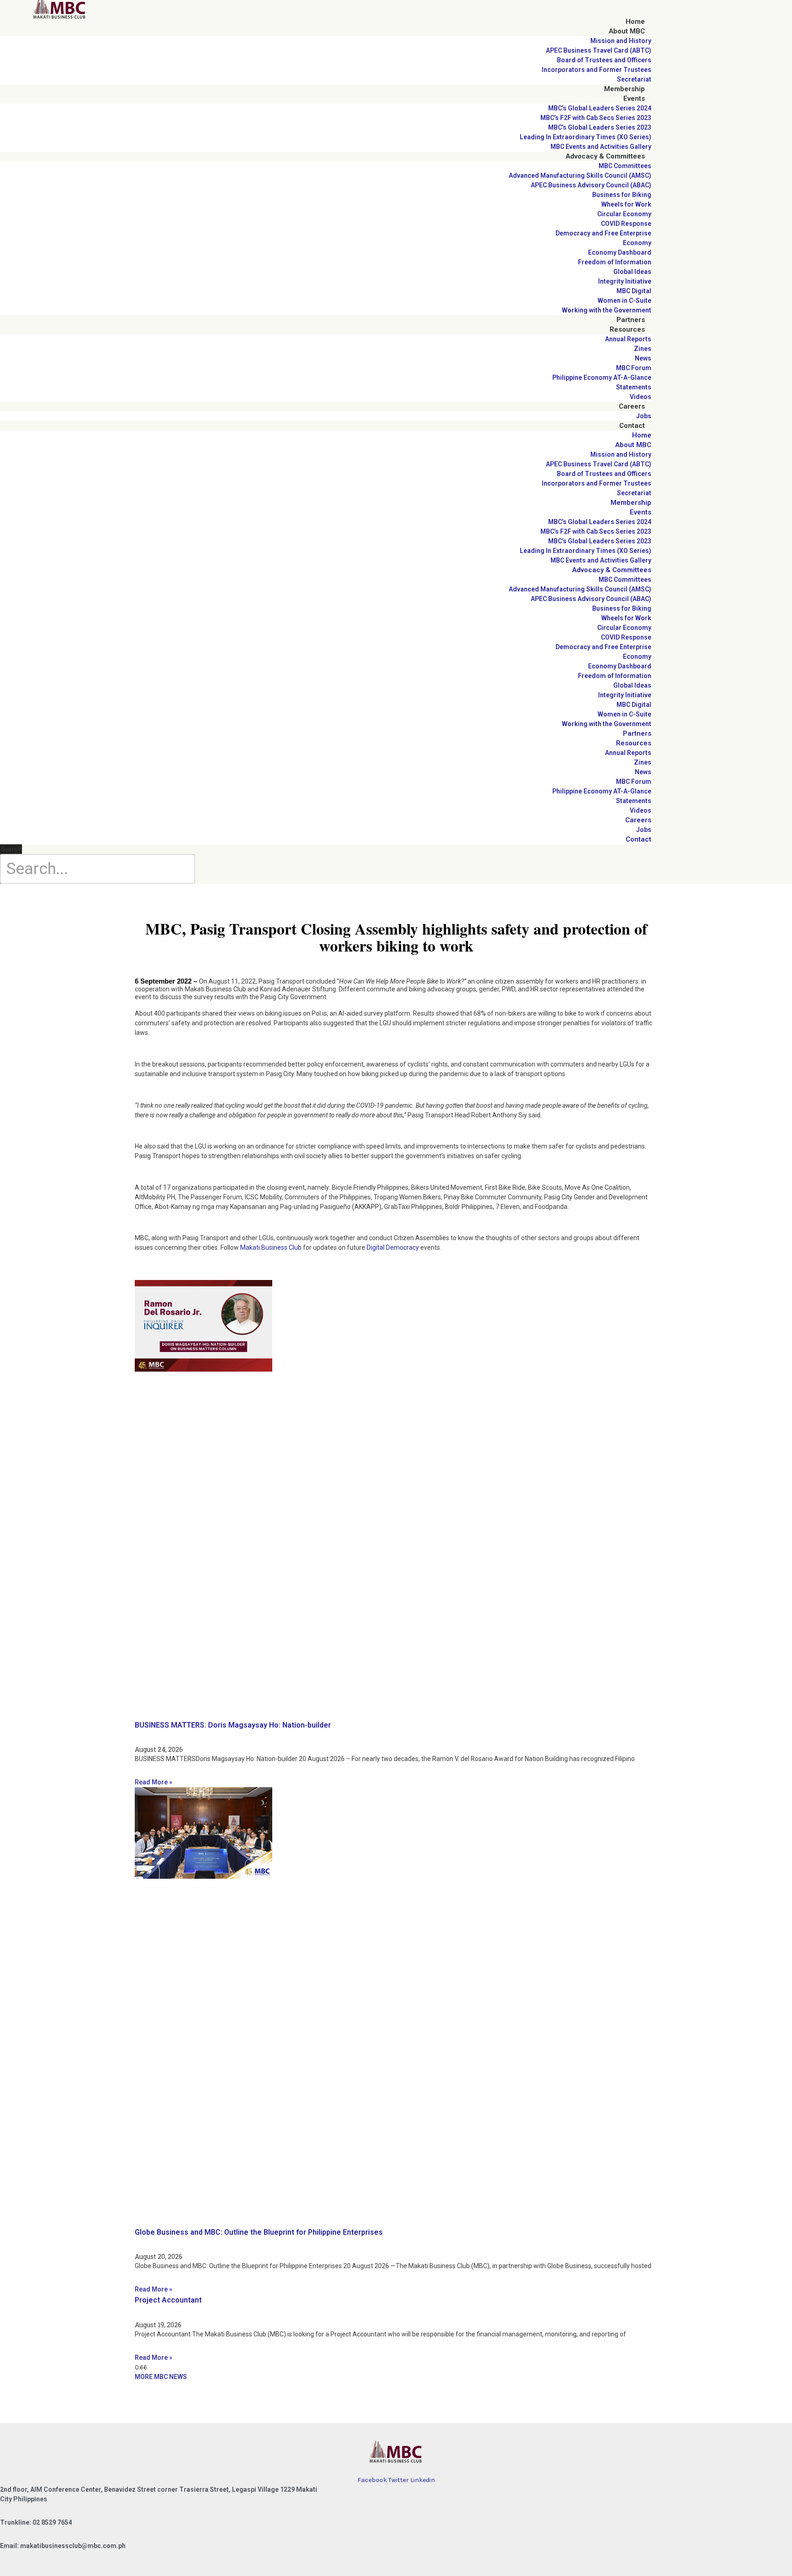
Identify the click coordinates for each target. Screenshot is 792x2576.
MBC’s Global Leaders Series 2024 (600, 108)
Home (635, 22)
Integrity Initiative (625, 281)
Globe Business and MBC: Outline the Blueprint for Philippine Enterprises (259, 2232)
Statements (634, 387)
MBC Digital (634, 291)
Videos (641, 397)
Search (11, 849)
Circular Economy (624, 214)
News (643, 358)
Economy (637, 243)
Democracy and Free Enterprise (603, 233)
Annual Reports (628, 339)
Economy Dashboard (620, 252)
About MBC (627, 31)
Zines (643, 349)
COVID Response (626, 224)
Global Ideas (632, 272)
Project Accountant (168, 2300)
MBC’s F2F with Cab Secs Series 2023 (596, 118)
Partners (631, 320)
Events (634, 98)
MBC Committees (625, 166)
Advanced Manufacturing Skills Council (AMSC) (580, 175)
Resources (627, 329)
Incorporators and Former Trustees (597, 70)
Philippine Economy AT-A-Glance (602, 377)
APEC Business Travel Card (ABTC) (599, 50)
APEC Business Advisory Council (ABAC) (591, 185)
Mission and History (621, 41)
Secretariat (634, 79)
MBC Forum (634, 368)
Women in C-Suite (624, 301)
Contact (632, 426)
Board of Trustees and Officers (604, 60)
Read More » (154, 1782)
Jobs (644, 416)
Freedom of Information (615, 262)
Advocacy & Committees (605, 156)
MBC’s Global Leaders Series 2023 (600, 127)
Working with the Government (607, 310)
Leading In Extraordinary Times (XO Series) (586, 137)
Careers (632, 406)
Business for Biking (622, 195)
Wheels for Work (626, 204)
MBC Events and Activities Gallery (601, 147)
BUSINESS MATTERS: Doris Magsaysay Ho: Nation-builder (233, 1725)
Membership (624, 89)
